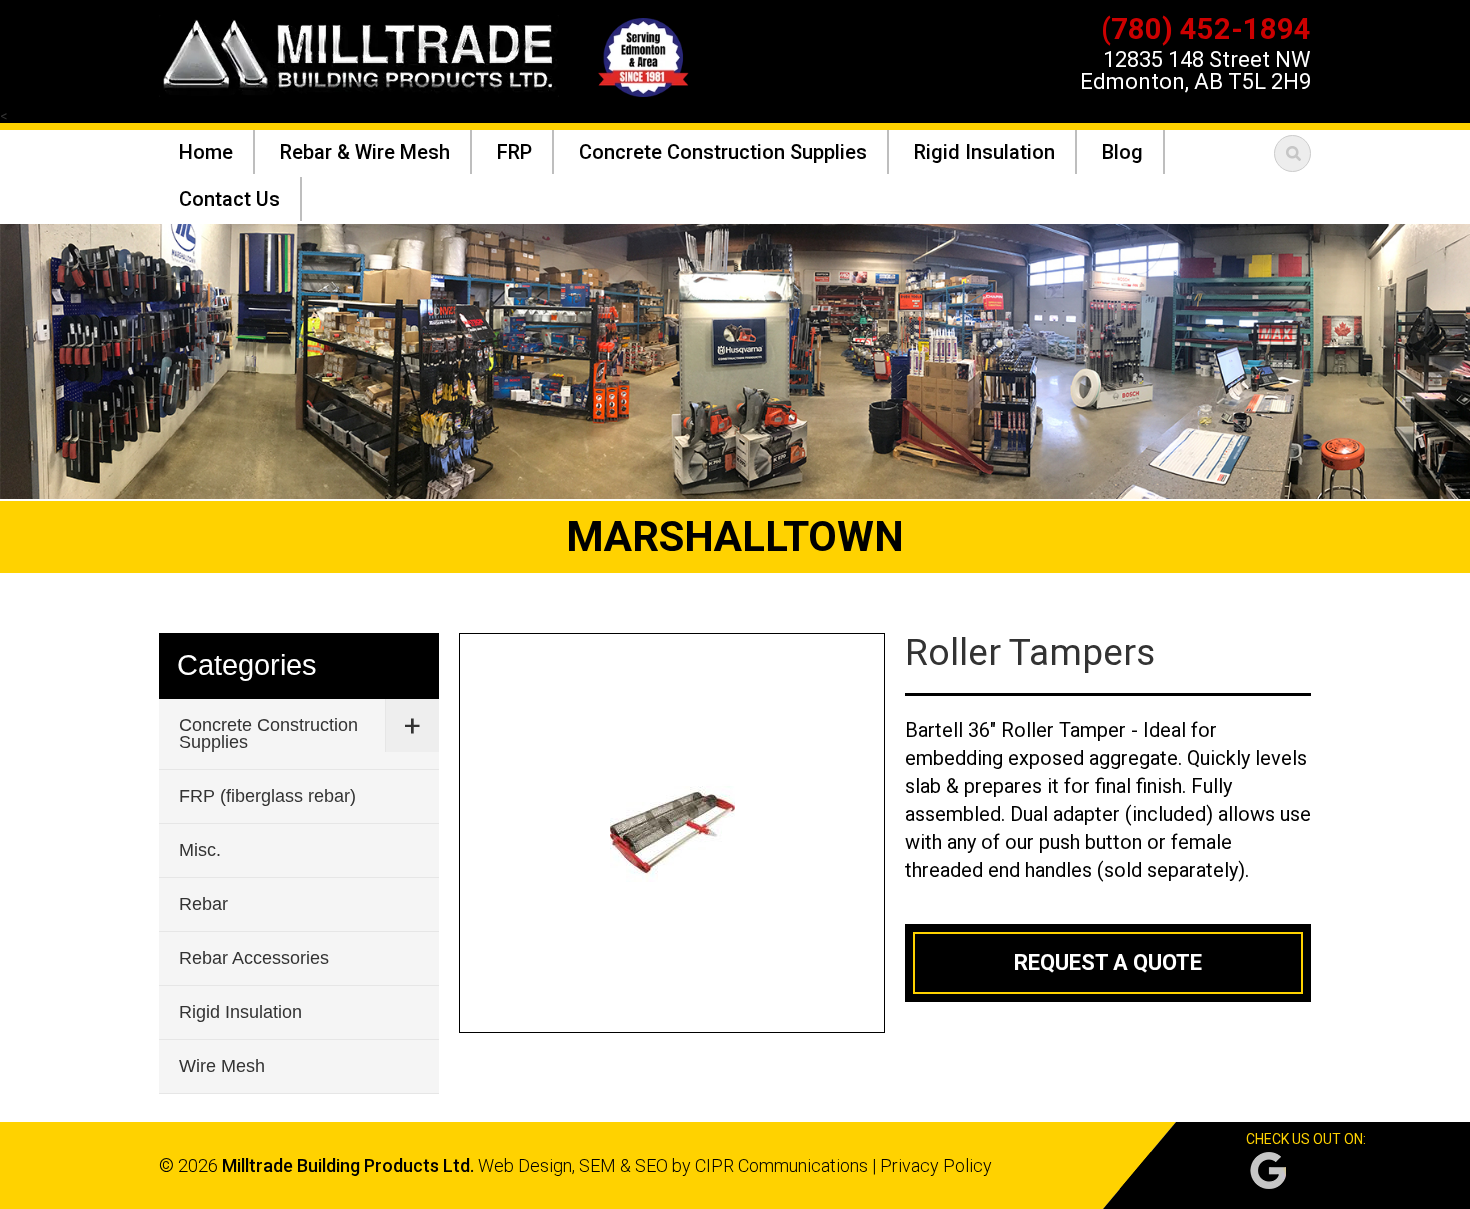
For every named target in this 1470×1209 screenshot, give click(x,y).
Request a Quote (1108, 962)
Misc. (200, 850)
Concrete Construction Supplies (268, 733)
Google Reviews (1268, 1170)
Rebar (203, 904)
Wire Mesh (222, 1066)
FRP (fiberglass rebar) (267, 796)
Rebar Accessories (254, 958)
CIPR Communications (781, 1165)
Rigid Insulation (240, 1012)
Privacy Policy (936, 1165)
